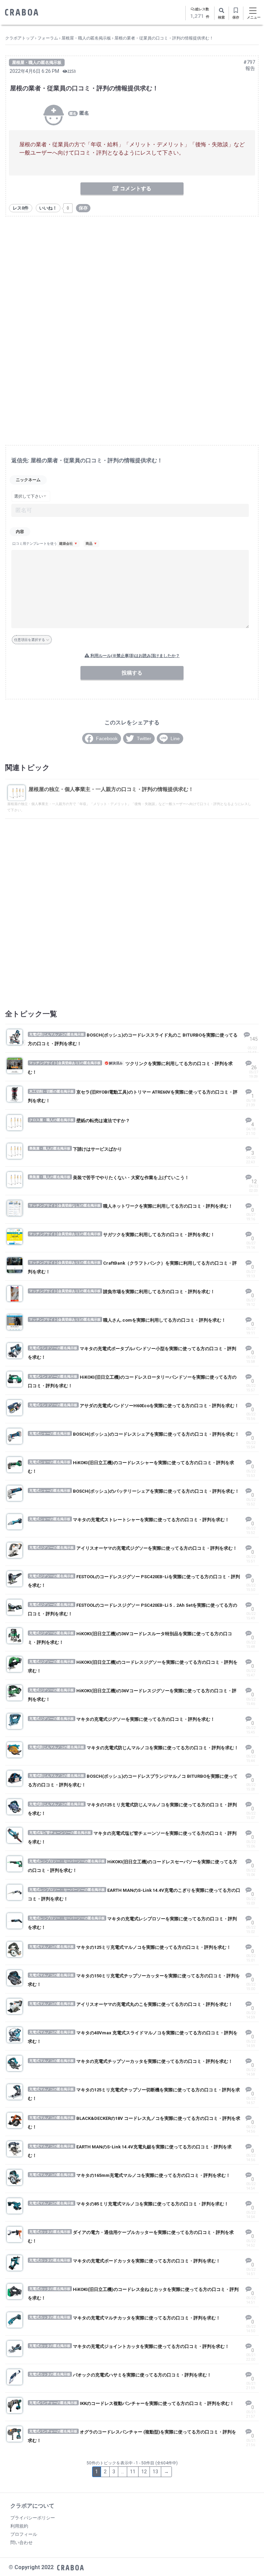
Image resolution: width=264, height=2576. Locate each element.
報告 (250, 68)
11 (133, 2472)
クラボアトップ (20, 38)
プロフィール (24, 2534)
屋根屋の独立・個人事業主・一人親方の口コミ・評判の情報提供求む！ (111, 789)
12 (144, 2472)
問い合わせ (21, 2543)
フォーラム (48, 38)
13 (155, 2472)
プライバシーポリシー (33, 2518)
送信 (147, 673)
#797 (249, 62)
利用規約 (19, 2526)
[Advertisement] (132, 273)
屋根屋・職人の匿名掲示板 (86, 38)
